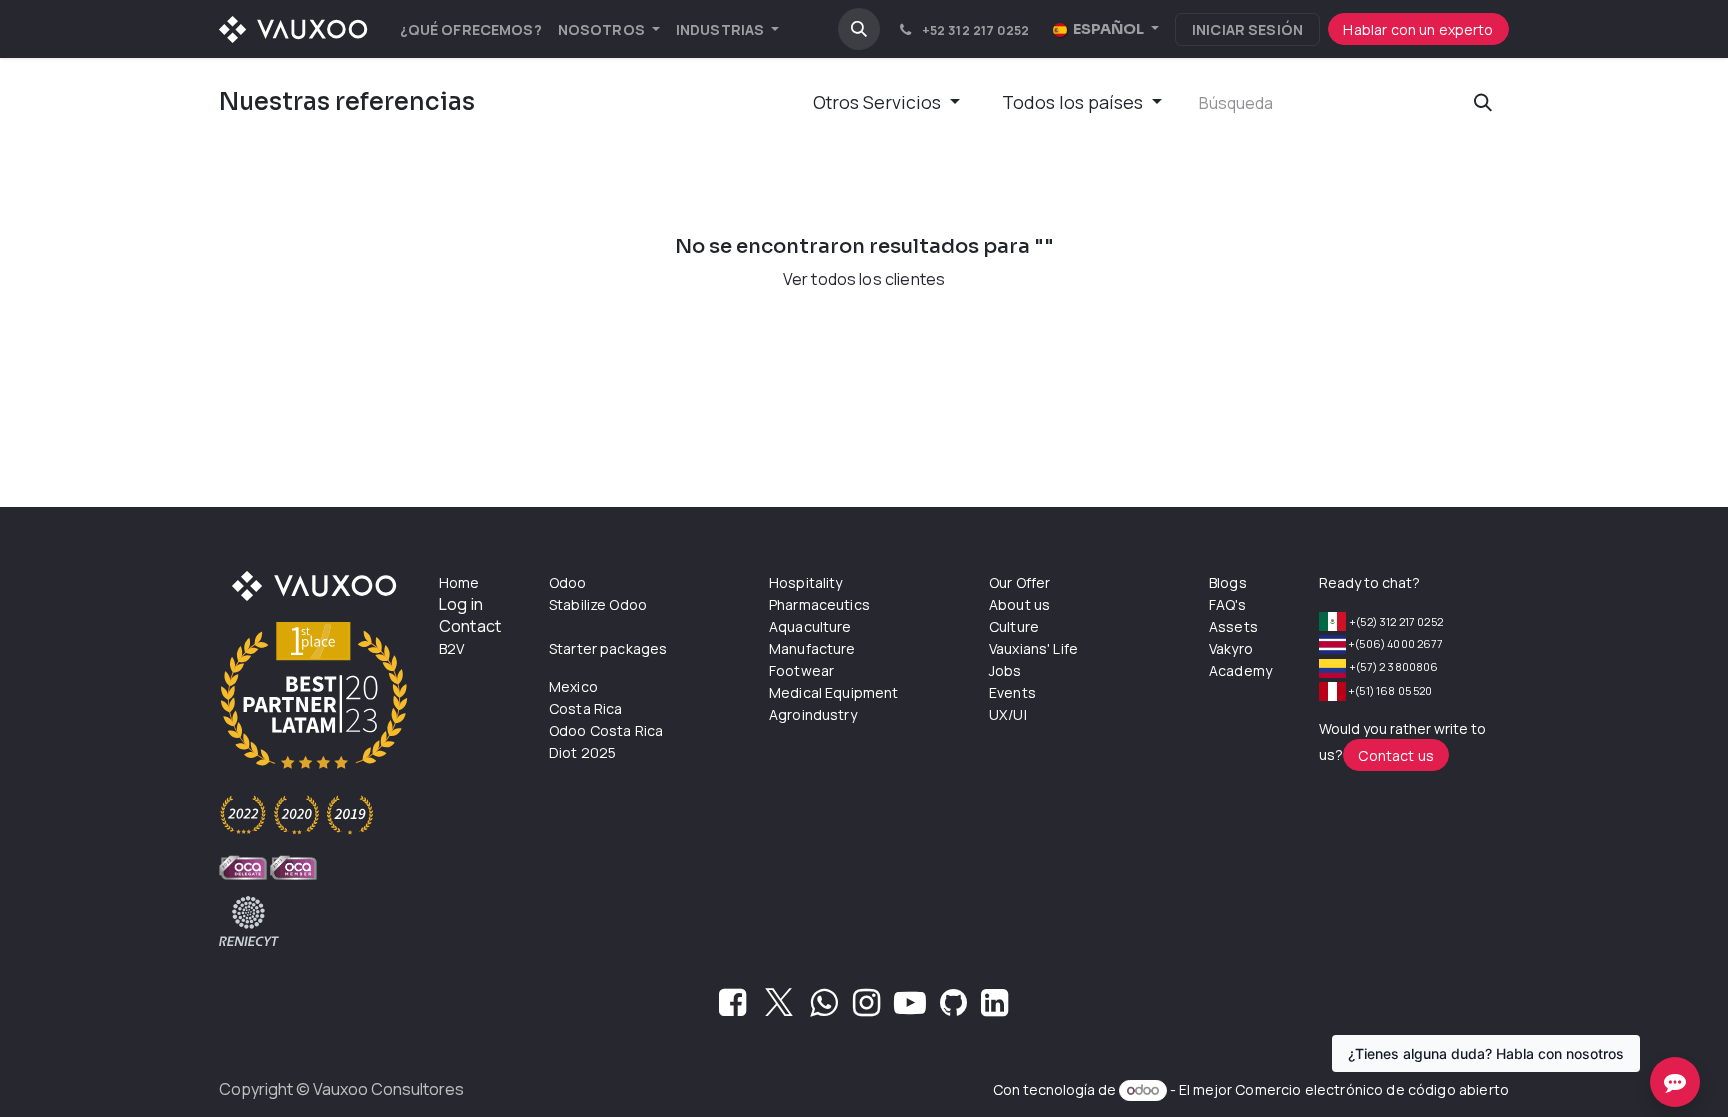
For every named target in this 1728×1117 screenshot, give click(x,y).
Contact (470, 626)
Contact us (1396, 755)
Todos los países (1072, 102)
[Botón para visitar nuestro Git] (953, 1008)
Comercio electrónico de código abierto (1372, 1089)
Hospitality (806, 582)
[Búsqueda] (1483, 102)
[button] (859, 29)
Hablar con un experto (1418, 29)
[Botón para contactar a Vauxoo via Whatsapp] (823, 1008)
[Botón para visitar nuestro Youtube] (910, 1008)
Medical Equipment (834, 692)
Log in (461, 604)
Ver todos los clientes (864, 279)
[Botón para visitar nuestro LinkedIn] (994, 1008)
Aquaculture (810, 626)
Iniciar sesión (1247, 29)
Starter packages (608, 648)
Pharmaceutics (819, 604)
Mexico (573, 686)
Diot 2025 (582, 752)
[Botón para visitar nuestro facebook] (732, 1008)
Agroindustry (813, 714)
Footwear (801, 670)
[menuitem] (471, 29)
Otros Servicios (877, 102)
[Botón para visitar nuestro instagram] (866, 1008)
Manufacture (812, 648)
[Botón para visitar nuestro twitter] (779, 1008)
